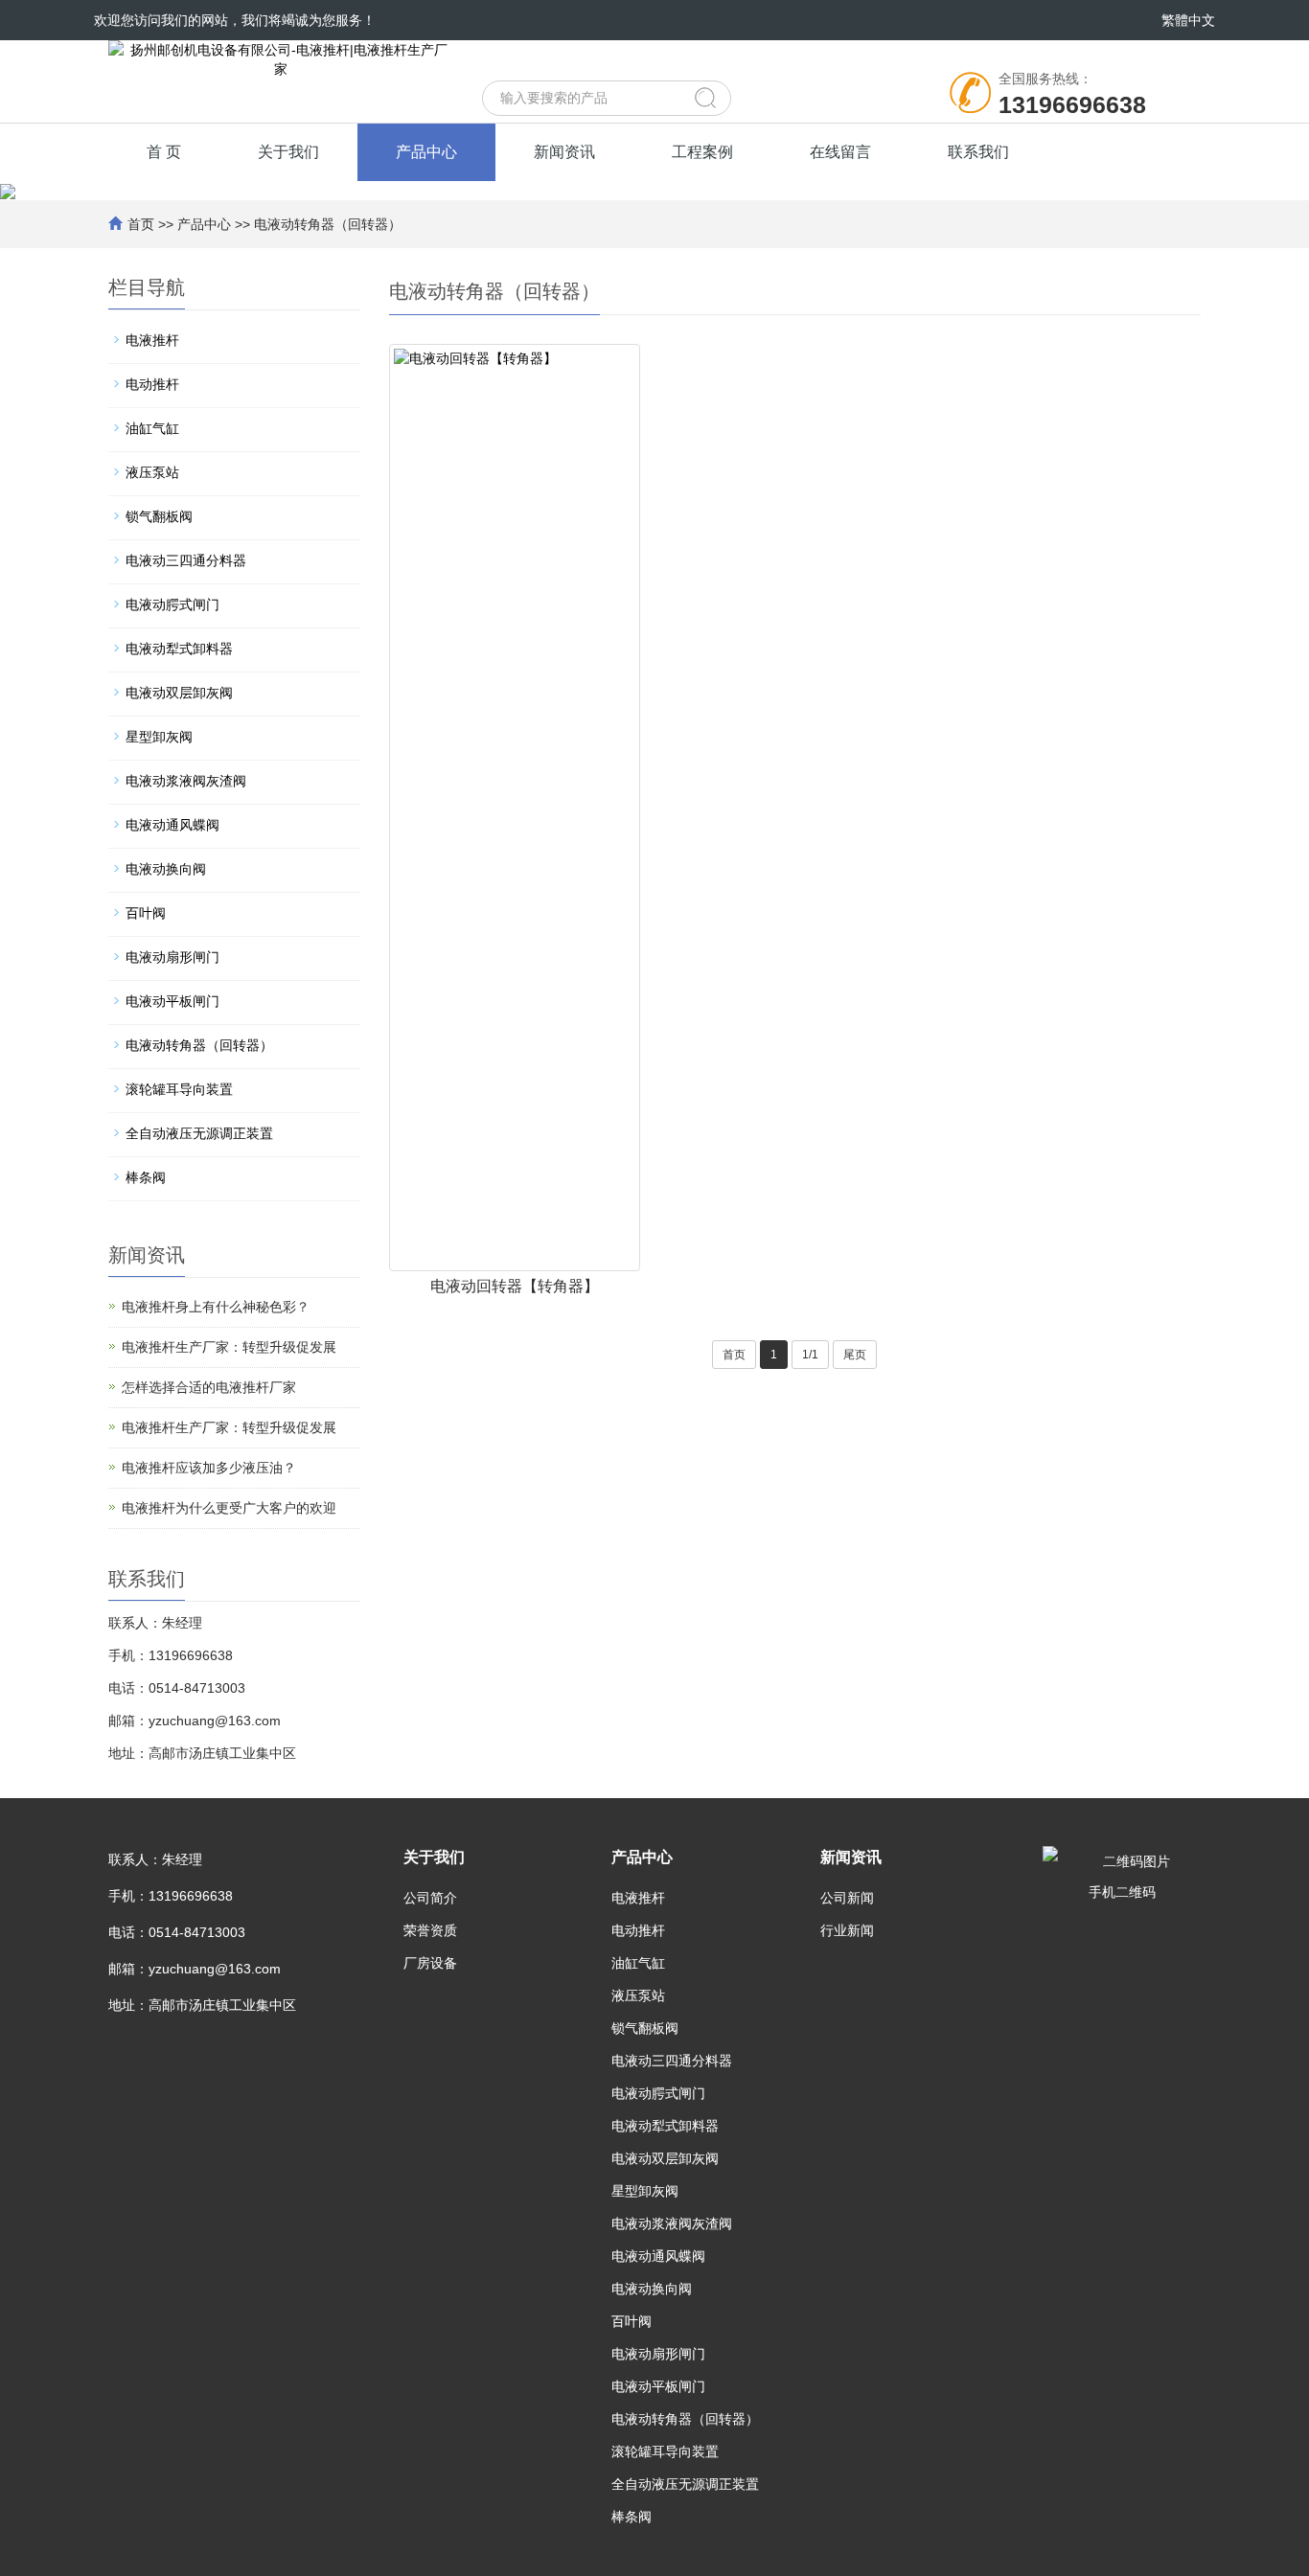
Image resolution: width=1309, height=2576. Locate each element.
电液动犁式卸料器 (179, 649)
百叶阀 (146, 913)
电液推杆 (152, 340)
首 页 (164, 152)
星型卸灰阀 (159, 737)
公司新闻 (847, 1898)
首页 (141, 224)
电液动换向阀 (166, 869)
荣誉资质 (430, 1930)
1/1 (810, 1355)
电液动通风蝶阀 (172, 825)
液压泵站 (152, 472)
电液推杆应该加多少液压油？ (209, 1468)
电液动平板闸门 (172, 1001)
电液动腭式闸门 (172, 604)
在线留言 (840, 152)
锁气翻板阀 (159, 516)
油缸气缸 (152, 428)
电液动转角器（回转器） (328, 224)
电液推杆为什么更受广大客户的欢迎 (229, 1508)
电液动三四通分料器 (186, 560)
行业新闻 (847, 1930)
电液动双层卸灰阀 (179, 693)
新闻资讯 (564, 152)
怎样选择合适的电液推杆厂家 (209, 1387)
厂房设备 (430, 1963)
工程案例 (702, 152)
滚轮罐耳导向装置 (179, 1089)
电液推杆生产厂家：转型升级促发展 (229, 1347)
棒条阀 (146, 1177)
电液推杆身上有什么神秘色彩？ (216, 1307)
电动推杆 (152, 384)
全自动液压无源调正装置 (199, 1133)
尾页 (855, 1355)
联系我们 (978, 152)
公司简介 (430, 1898)
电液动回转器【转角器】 (515, 1286)
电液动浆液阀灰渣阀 (186, 781)
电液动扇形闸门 (172, 957)
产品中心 (426, 152)
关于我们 (288, 152)
